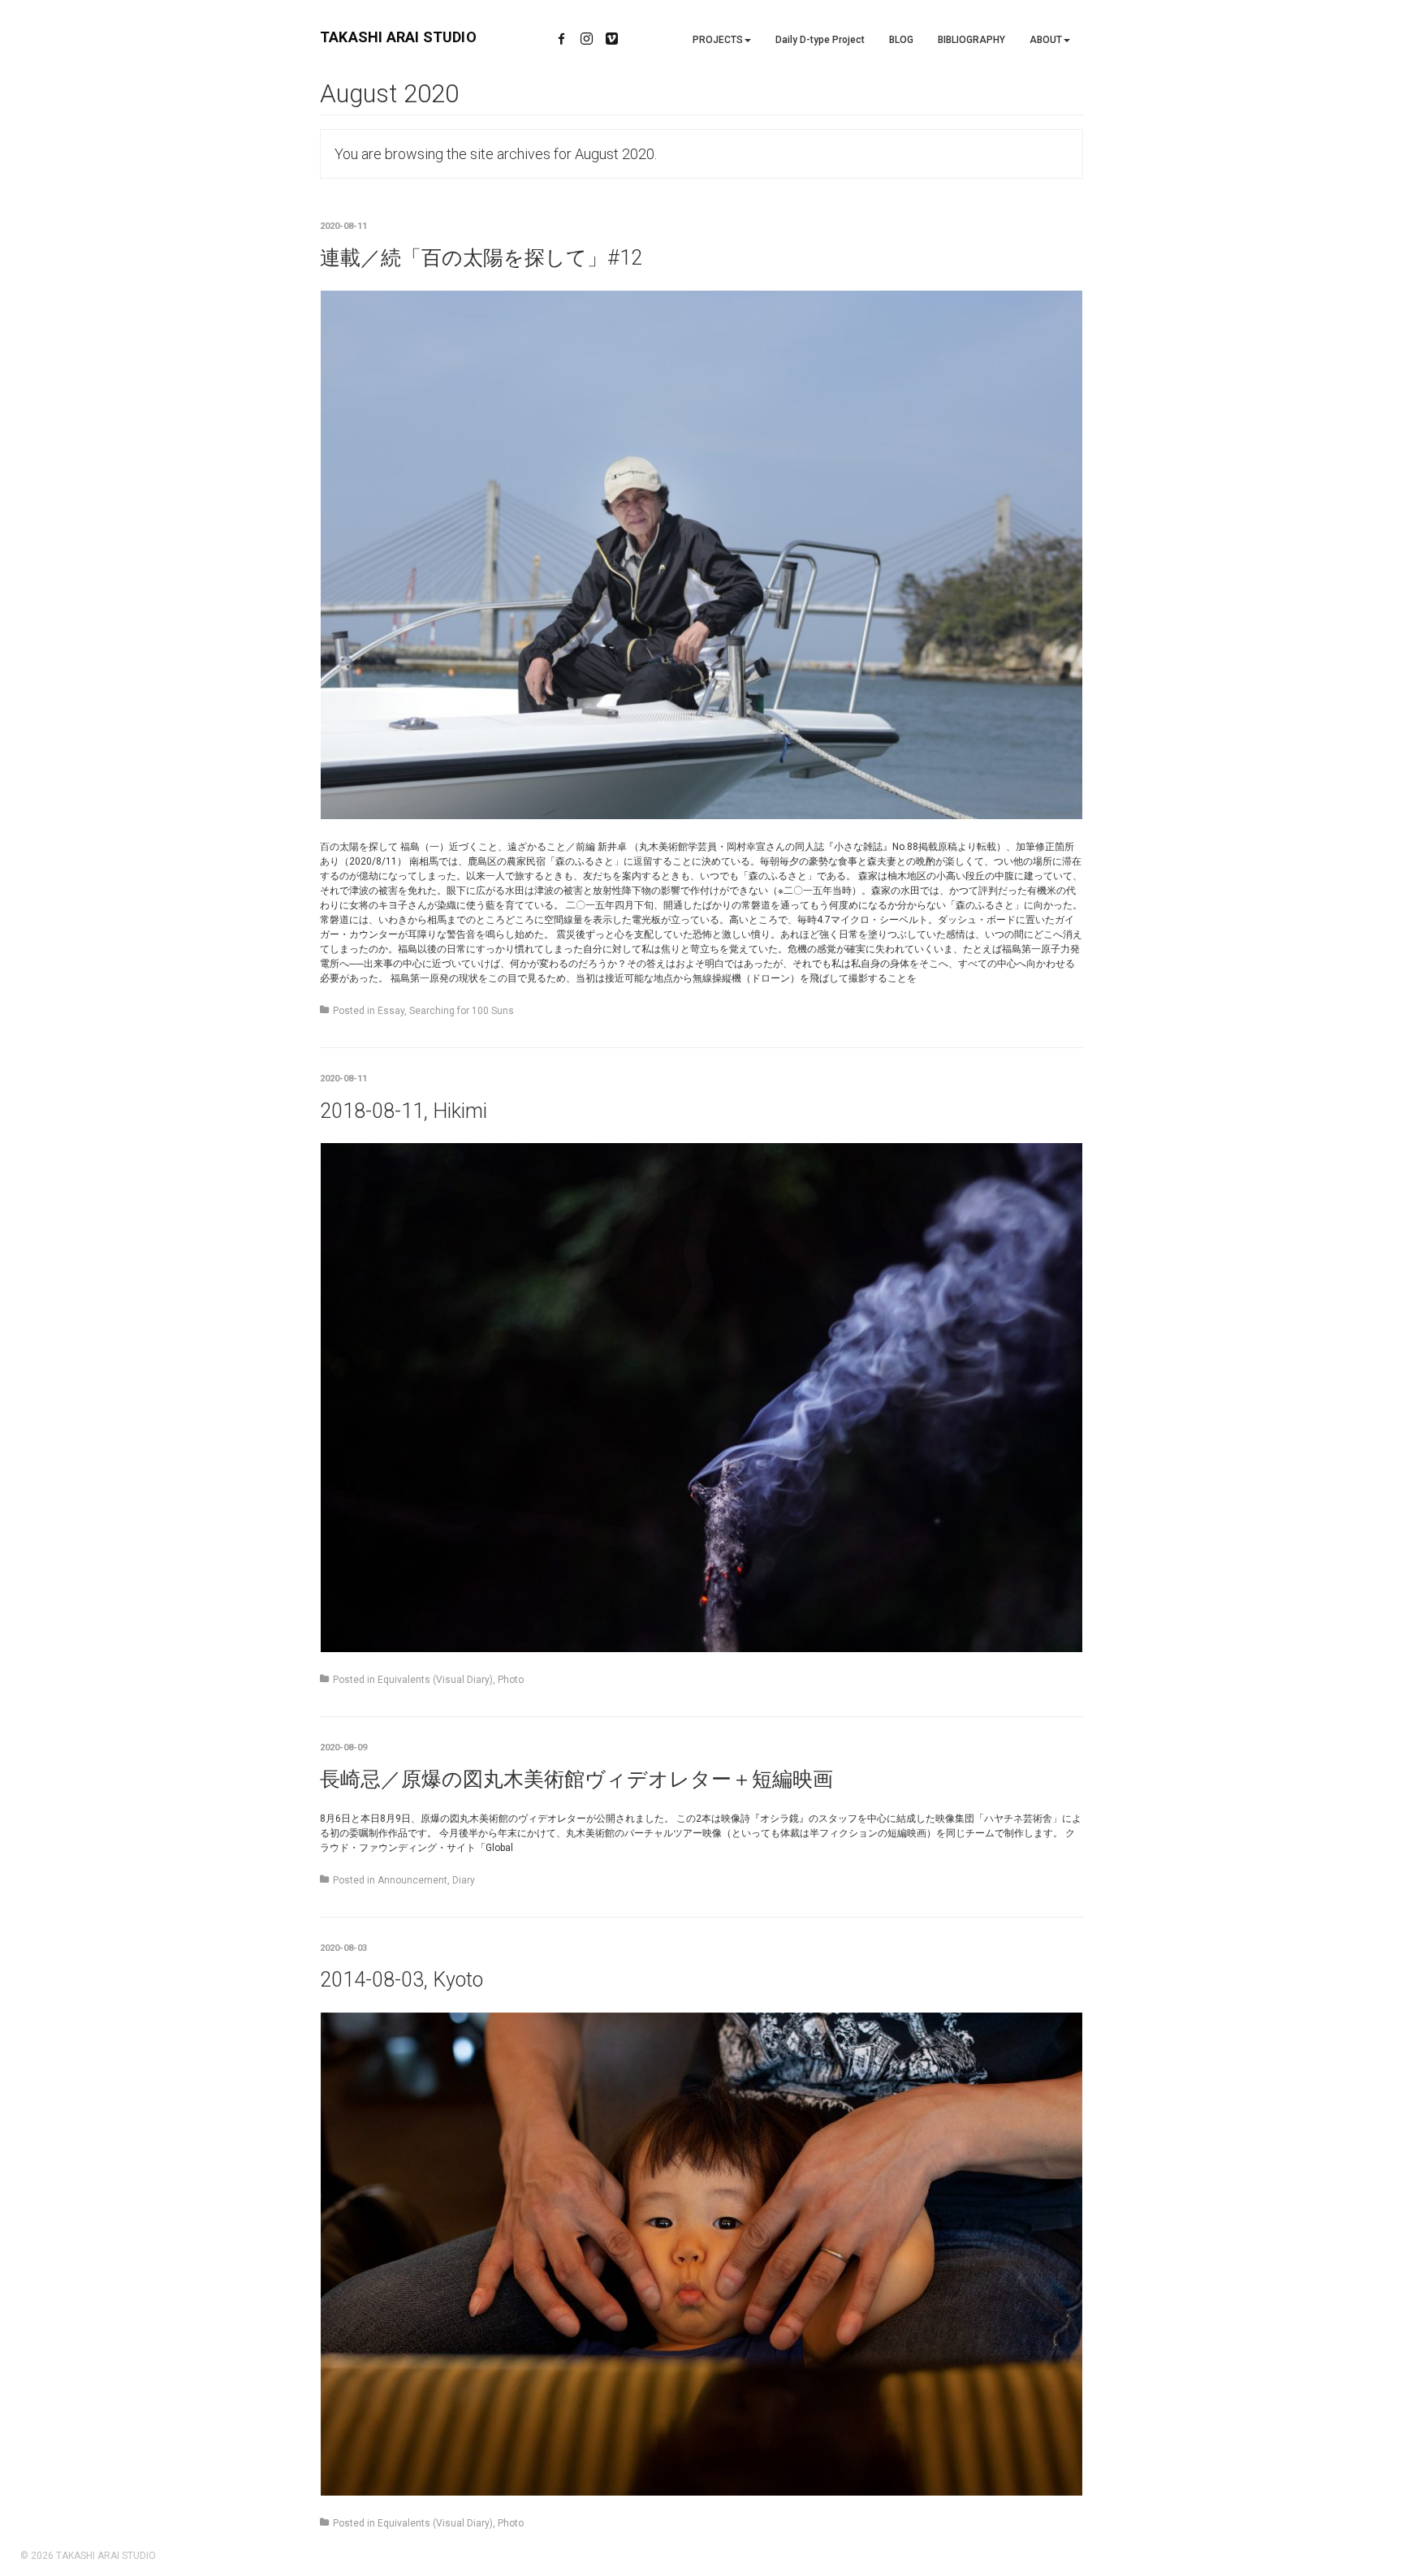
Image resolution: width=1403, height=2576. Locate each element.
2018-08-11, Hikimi (404, 1111)
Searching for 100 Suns (462, 1011)
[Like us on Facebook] (561, 40)
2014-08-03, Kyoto (401, 1980)
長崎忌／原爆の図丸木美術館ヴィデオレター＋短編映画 (576, 1779)
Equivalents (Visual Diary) (435, 1680)
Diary (464, 1880)
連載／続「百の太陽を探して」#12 (481, 258)
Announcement (412, 1880)
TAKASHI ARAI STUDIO (398, 37)
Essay (391, 1011)
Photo (511, 1680)
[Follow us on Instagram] (587, 40)
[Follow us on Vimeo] (612, 40)
